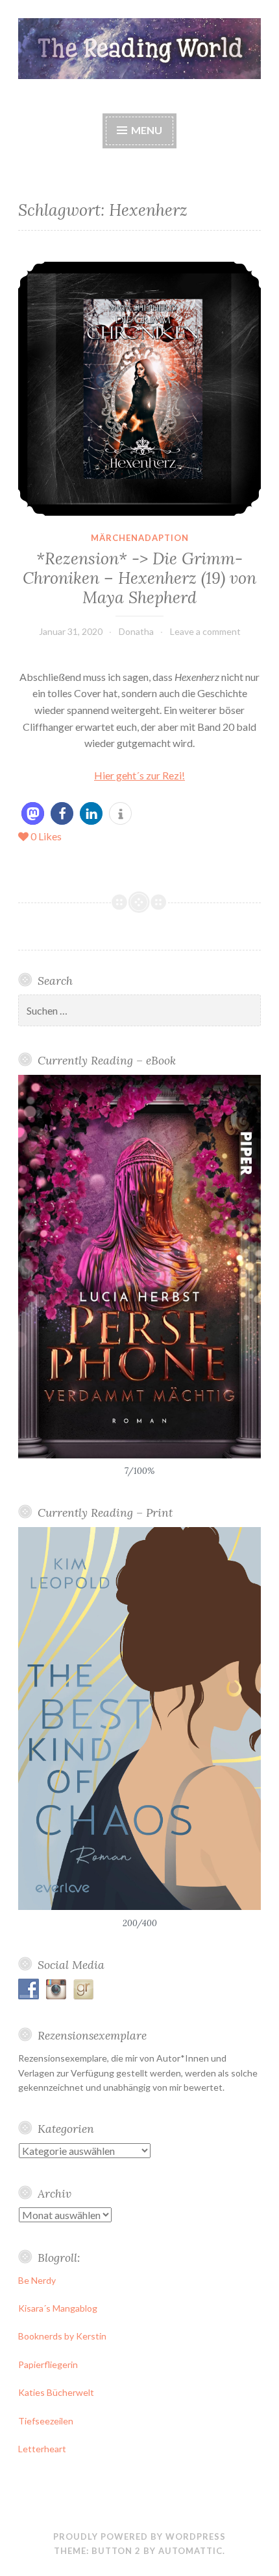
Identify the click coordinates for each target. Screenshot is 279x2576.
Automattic (190, 2551)
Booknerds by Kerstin (62, 2336)
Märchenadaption (140, 538)
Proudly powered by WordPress (139, 2536)
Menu (146, 130)
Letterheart (42, 2449)
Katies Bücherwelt (56, 2392)
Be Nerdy (37, 2280)
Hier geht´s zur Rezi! (139, 775)
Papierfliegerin (48, 2364)
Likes (46, 836)
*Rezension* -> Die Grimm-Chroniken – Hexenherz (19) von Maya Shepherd (139, 578)
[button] (33, 813)
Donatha (136, 631)
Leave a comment (205, 631)
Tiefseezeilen (46, 2421)
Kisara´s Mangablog (58, 2308)
